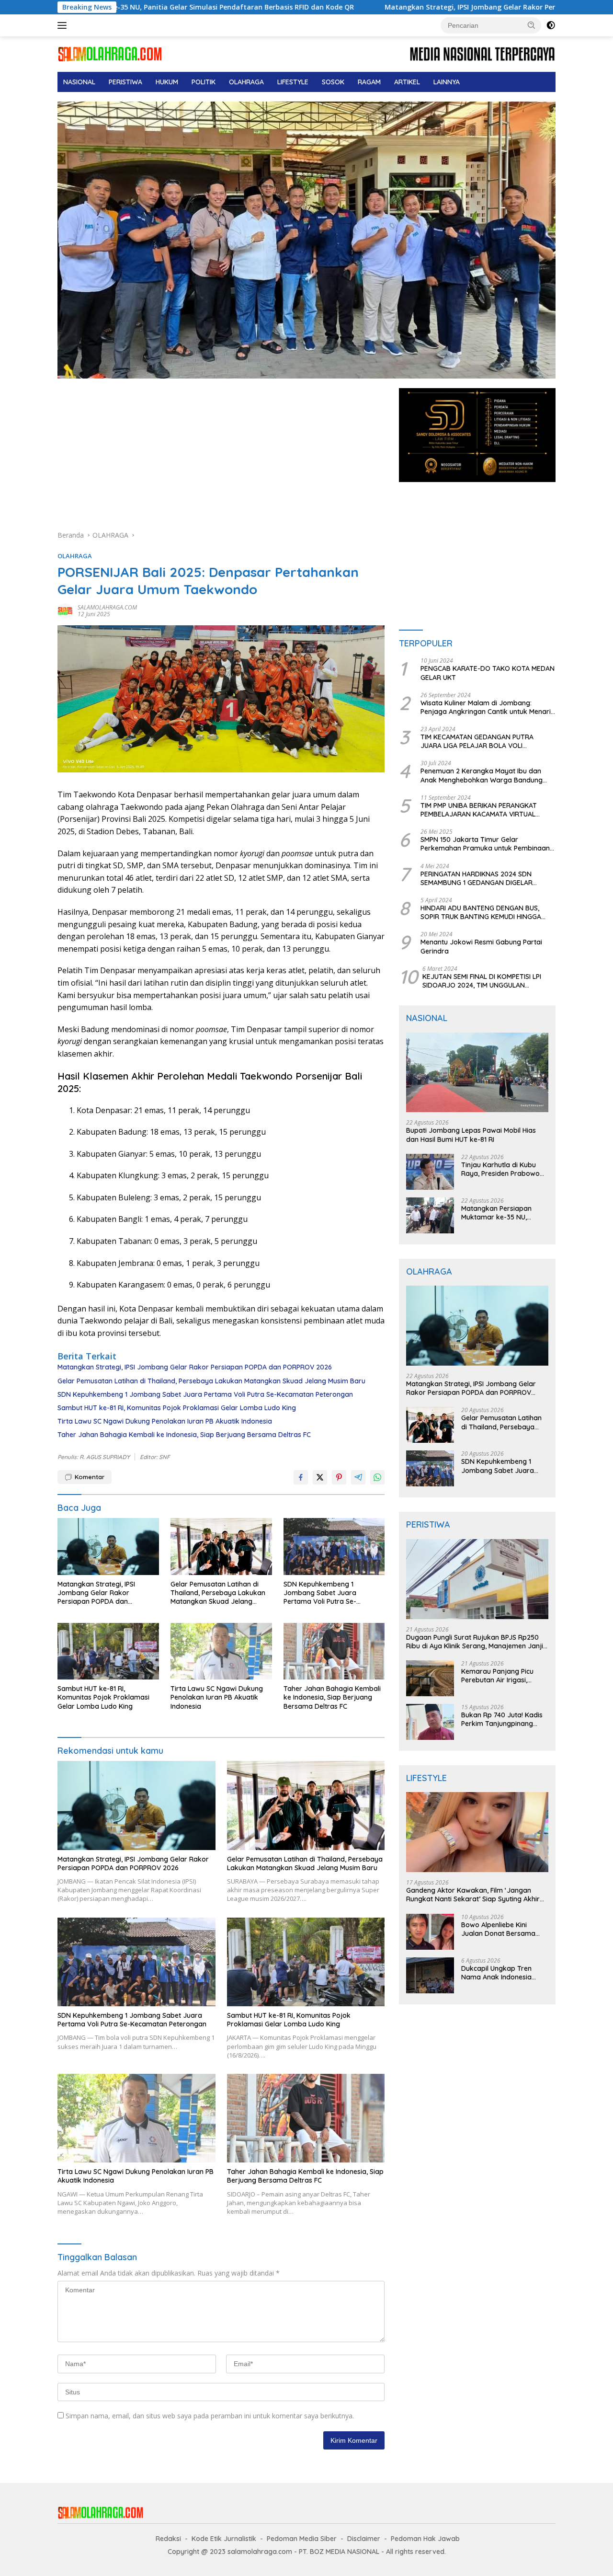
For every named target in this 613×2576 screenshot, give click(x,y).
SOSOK (333, 82)
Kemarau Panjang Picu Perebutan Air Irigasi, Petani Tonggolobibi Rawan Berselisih (497, 1676)
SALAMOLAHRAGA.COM (107, 607)
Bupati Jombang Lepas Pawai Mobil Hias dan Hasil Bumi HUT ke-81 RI (471, 1135)
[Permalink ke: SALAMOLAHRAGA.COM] (65, 610)
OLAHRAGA (246, 82)
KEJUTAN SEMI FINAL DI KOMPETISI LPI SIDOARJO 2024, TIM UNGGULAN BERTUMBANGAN (482, 981)
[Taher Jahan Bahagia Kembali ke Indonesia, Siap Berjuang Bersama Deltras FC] (334, 1651)
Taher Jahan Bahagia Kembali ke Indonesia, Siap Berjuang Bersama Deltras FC (184, 1435)
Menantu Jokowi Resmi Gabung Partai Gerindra (481, 946)
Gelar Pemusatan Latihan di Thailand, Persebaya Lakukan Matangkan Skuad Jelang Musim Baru (211, 1381)
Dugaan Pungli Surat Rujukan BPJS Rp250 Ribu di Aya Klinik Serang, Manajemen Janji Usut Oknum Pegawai (475, 1642)
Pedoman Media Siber (302, 2539)
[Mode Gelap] (551, 25)
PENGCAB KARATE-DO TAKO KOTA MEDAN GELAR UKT (488, 673)
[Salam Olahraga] (110, 53)
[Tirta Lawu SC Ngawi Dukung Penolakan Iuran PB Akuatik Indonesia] (221, 1651)
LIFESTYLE (293, 82)
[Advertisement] (221, 459)
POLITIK (204, 82)
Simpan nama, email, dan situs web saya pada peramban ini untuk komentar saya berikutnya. (210, 2416)
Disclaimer (364, 2539)
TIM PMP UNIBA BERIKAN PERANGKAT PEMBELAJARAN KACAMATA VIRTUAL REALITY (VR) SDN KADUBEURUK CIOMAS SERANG (484, 810)
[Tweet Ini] (320, 1477)
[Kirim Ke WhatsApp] (377, 1477)
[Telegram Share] (358, 1477)
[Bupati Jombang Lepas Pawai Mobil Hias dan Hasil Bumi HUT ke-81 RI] (477, 1073)
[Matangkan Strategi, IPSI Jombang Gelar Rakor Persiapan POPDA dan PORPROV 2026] (108, 1547)
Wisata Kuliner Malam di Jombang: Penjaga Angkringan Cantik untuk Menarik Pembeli (488, 707)
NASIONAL (79, 82)
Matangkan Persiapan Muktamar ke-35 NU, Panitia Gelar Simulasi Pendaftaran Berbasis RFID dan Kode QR (504, 1213)
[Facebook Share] (301, 1477)
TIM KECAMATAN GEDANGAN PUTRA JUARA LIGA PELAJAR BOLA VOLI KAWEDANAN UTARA (477, 741)
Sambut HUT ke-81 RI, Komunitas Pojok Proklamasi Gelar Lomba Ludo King (177, 1408)
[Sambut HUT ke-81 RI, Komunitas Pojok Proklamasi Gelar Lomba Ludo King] (108, 1651)
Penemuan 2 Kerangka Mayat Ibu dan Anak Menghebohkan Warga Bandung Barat (482, 775)
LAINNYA (447, 82)
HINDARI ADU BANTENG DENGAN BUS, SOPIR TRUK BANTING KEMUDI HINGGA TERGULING (481, 912)
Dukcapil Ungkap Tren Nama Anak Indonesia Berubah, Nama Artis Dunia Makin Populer (505, 1973)
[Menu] (64, 25)
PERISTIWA (125, 82)
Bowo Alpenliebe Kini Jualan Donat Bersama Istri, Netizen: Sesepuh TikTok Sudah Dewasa (498, 1929)
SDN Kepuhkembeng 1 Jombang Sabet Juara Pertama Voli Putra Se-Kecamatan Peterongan (205, 1394)
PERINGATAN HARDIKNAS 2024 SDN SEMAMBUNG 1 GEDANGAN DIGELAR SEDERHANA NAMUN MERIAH (477, 878)
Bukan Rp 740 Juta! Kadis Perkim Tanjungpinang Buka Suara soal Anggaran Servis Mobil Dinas (505, 1719)
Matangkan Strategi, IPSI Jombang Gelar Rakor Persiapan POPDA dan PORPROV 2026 (403, 7)
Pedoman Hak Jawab (425, 2539)
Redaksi (168, 2539)
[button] (532, 25)
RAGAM (369, 82)
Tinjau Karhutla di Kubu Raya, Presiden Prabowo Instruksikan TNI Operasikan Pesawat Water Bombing (500, 1169)
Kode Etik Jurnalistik (224, 2539)
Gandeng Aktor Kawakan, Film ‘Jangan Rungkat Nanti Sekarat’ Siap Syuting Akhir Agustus (473, 1895)
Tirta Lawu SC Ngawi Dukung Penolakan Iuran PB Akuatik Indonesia (165, 1421)
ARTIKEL (407, 82)
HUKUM (167, 82)
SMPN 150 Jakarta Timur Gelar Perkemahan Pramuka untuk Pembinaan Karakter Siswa (485, 844)
